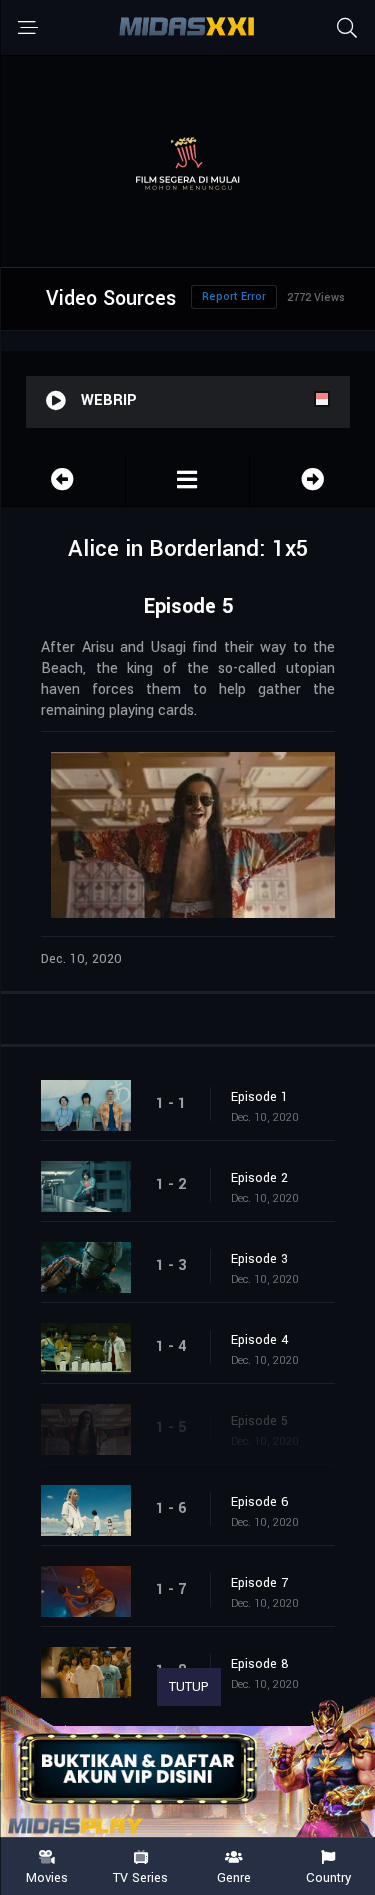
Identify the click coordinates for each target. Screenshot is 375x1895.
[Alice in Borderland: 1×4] (63, 479)
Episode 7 (259, 1583)
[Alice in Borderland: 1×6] (312, 479)
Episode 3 (259, 1259)
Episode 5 (259, 1421)
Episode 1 (259, 1097)
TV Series (140, 1877)
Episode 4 (260, 1340)
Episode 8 (260, 1664)
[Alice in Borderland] (188, 479)
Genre (234, 1877)
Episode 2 (259, 1178)
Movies (47, 1877)
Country (328, 1877)
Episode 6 (260, 1502)
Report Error (234, 296)
